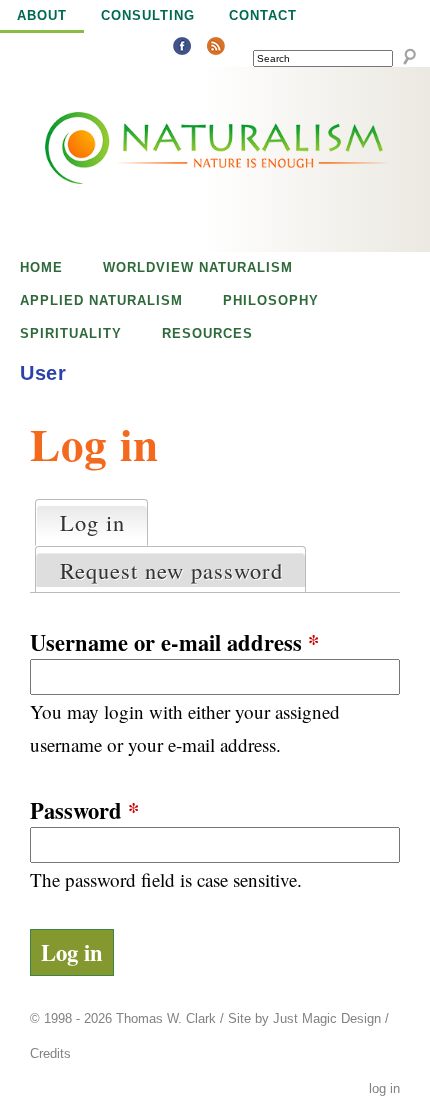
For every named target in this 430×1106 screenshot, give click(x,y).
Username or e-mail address (174, 642)
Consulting (148, 15)
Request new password (171, 570)
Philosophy (271, 300)
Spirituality (71, 333)
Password (84, 810)
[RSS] (216, 48)
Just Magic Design (327, 1019)
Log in (103, 522)
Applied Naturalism (101, 300)
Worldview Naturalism (198, 267)
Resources (207, 333)
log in (384, 1089)
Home (41, 267)
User (43, 373)
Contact (263, 15)
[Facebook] (182, 48)
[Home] (172, 159)
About (42, 15)
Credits (50, 1054)
